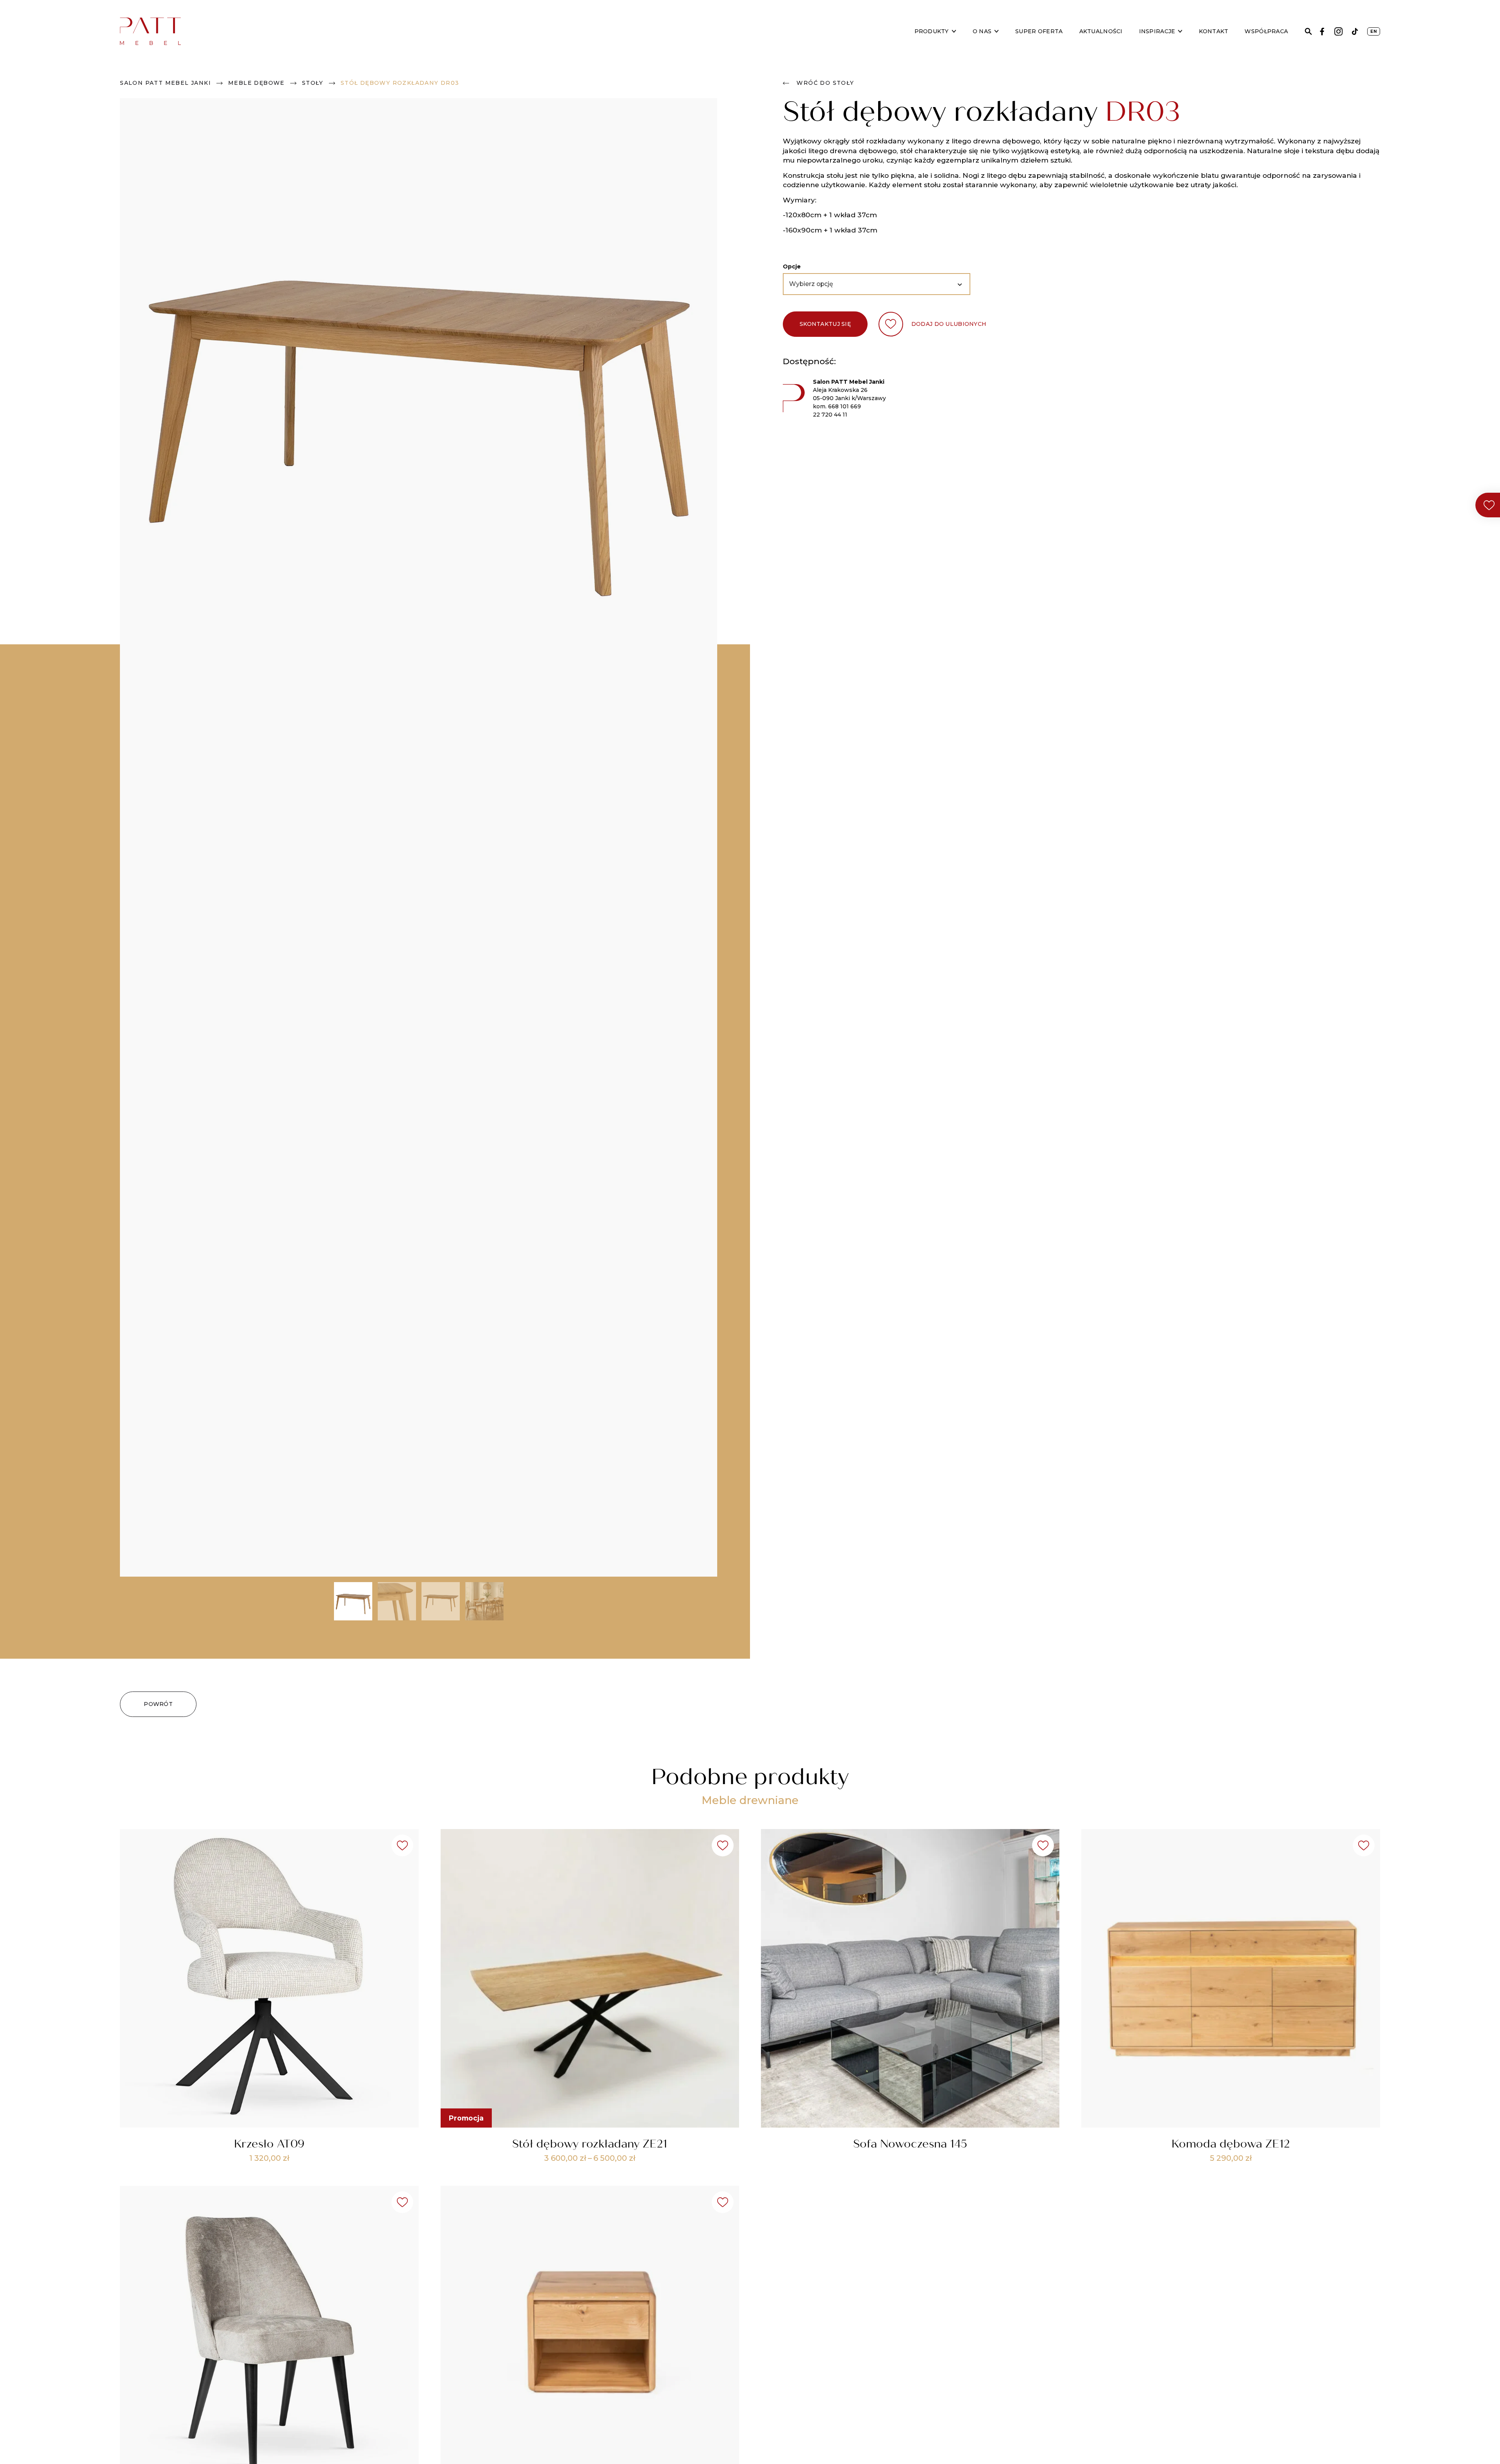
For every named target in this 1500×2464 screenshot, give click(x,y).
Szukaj (1308, 31)
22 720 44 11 (830, 415)
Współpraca (1266, 31)
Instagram (1338, 31)
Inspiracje (1157, 31)
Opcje (792, 266)
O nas (982, 31)
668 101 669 (845, 406)
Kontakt (1213, 31)
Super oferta (1039, 31)
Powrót (158, 1704)
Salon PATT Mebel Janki (165, 83)
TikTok (1355, 31)
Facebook (1322, 31)
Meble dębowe (256, 83)
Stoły (313, 83)
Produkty (932, 31)
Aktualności (1101, 31)
